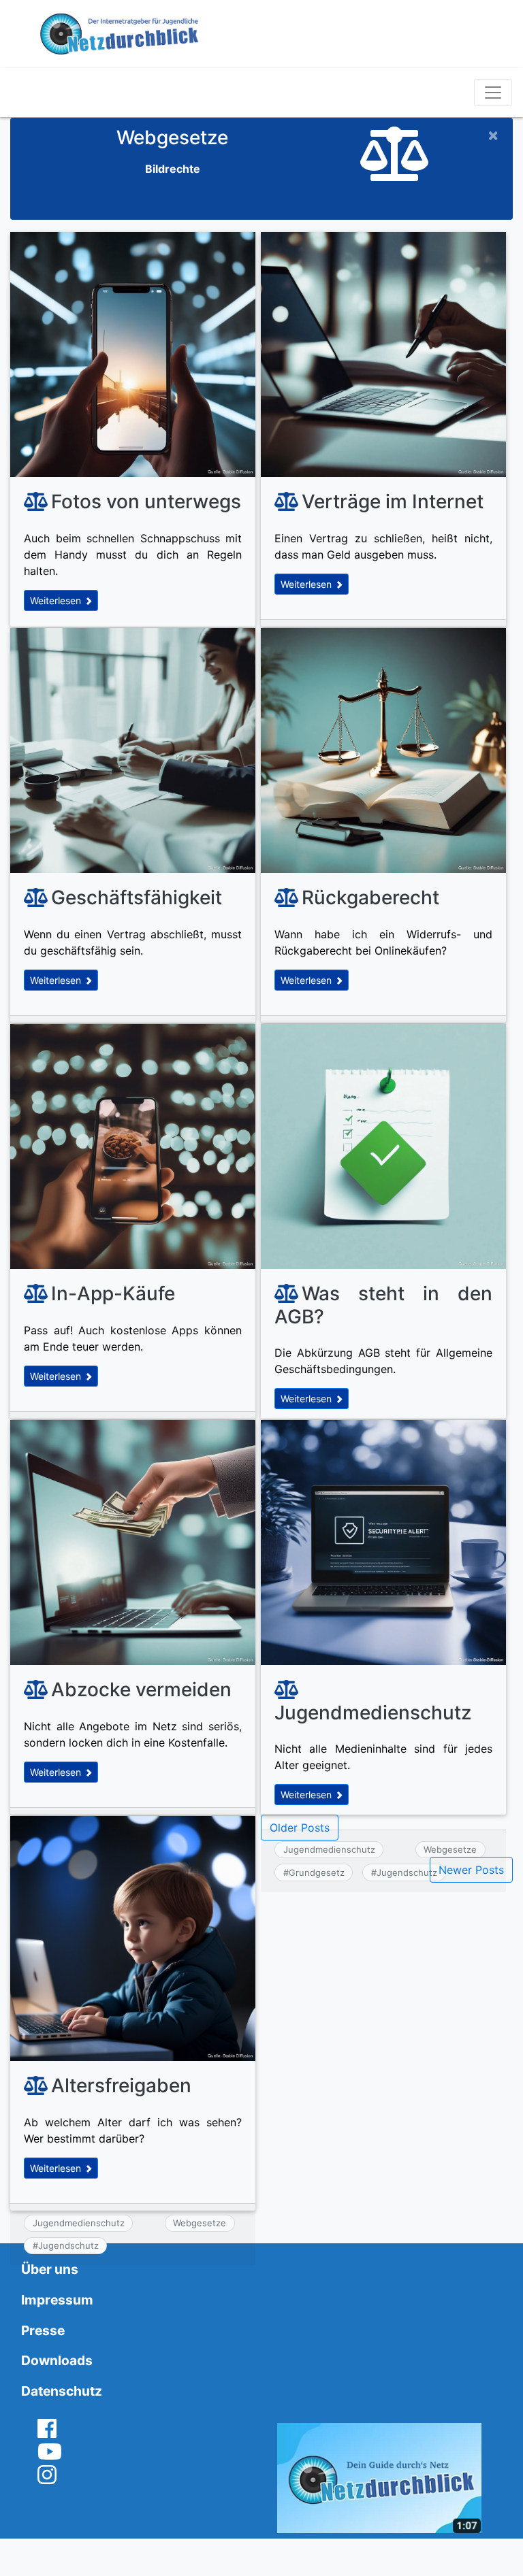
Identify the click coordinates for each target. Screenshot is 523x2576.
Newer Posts (471, 1870)
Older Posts (300, 1828)
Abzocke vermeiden (141, 1689)
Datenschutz (62, 2391)
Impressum (57, 2300)
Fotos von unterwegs (146, 501)
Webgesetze (200, 2223)
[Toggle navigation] (493, 93)
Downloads (57, 2360)
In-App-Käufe (113, 1293)
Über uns (50, 2269)
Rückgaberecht (370, 897)
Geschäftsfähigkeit (137, 897)
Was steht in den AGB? (383, 1305)
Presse (43, 2330)
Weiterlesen (57, 600)
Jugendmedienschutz (373, 1713)
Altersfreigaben (121, 2085)
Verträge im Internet (393, 501)
